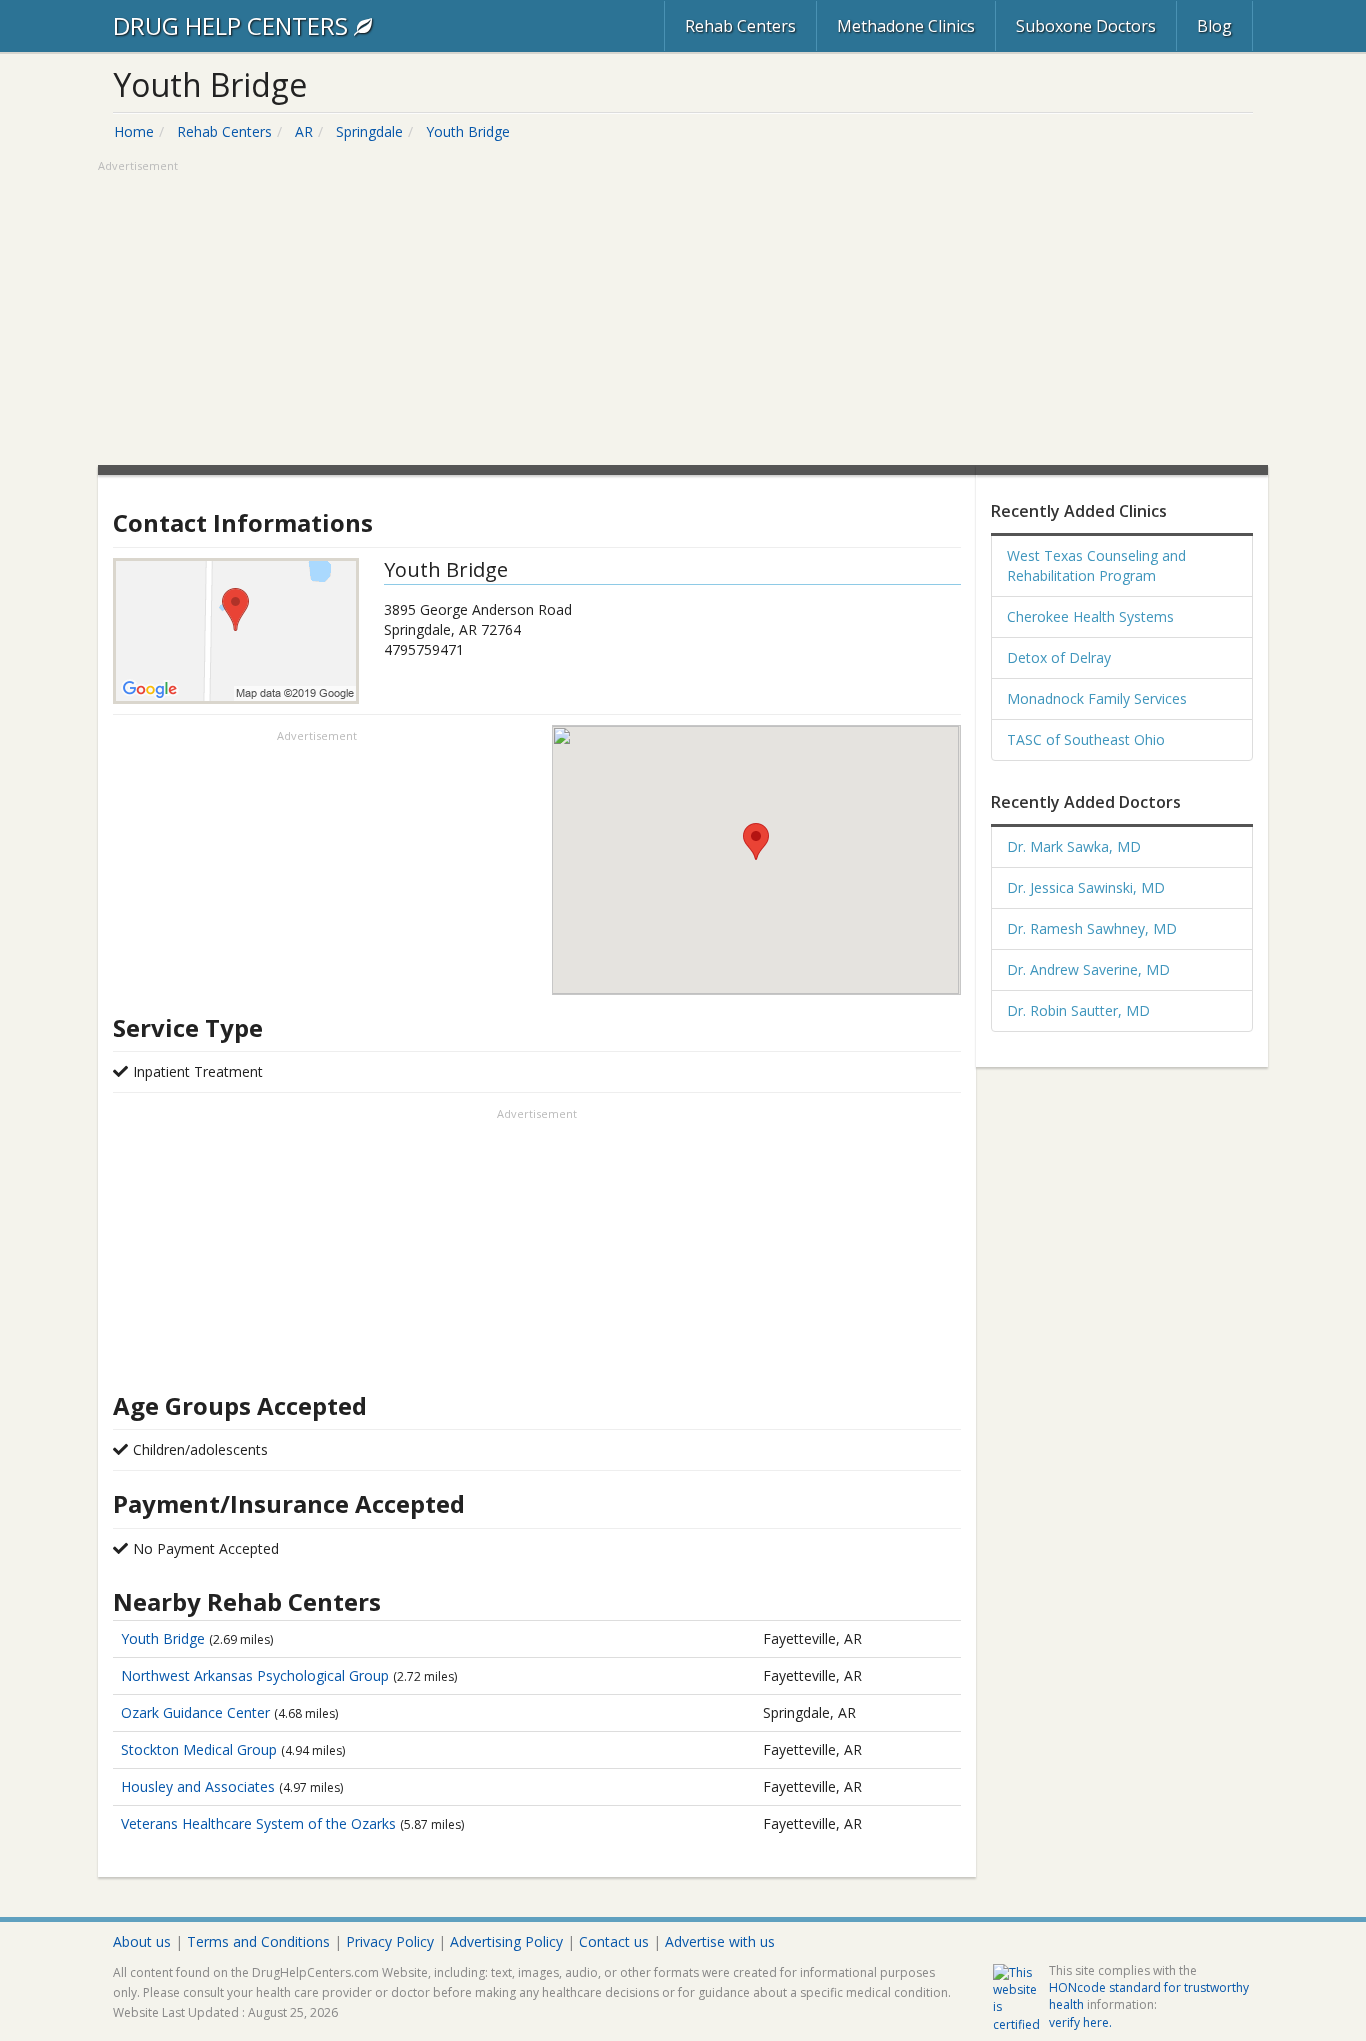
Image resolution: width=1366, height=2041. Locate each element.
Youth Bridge (165, 1638)
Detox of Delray (1059, 657)
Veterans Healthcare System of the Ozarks (260, 1823)
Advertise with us (720, 1941)
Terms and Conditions (258, 1941)
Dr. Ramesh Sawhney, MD (1092, 928)
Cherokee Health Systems (1090, 616)
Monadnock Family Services (1097, 698)
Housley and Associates (200, 1786)
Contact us (614, 1941)
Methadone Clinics (906, 26)
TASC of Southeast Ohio (1086, 739)
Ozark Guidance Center (197, 1712)
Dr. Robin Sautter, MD (1078, 1010)
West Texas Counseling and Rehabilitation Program (1096, 565)
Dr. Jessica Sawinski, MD (1086, 887)
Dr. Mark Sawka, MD (1074, 846)
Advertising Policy (506, 1941)
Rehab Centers (740, 26)
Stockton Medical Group (201, 1749)
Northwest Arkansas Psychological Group (257, 1675)
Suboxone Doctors (1086, 26)
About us (142, 1941)
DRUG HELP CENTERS (233, 25)
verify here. (1080, 2022)
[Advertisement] (683, 315)
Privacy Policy (390, 1941)
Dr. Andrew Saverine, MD (1088, 969)
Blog (1214, 26)
